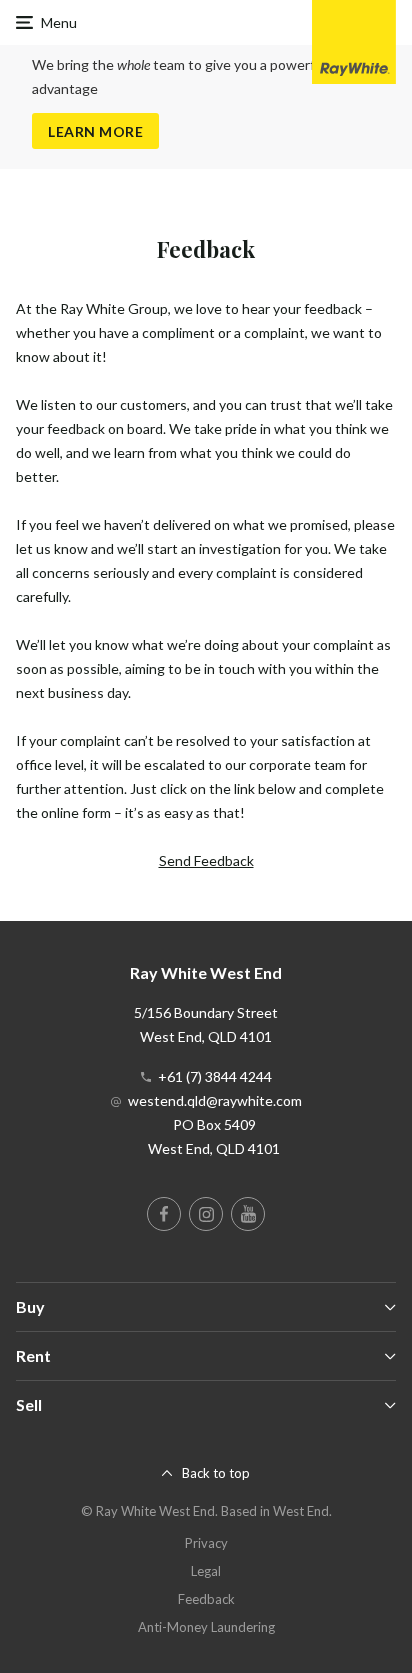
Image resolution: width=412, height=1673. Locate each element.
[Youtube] (248, 1214)
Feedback (206, 1599)
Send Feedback (206, 860)
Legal (206, 1571)
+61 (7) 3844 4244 (215, 1076)
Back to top (216, 1473)
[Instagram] (206, 1214)
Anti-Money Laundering (206, 1627)
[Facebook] (164, 1214)
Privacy (206, 1543)
